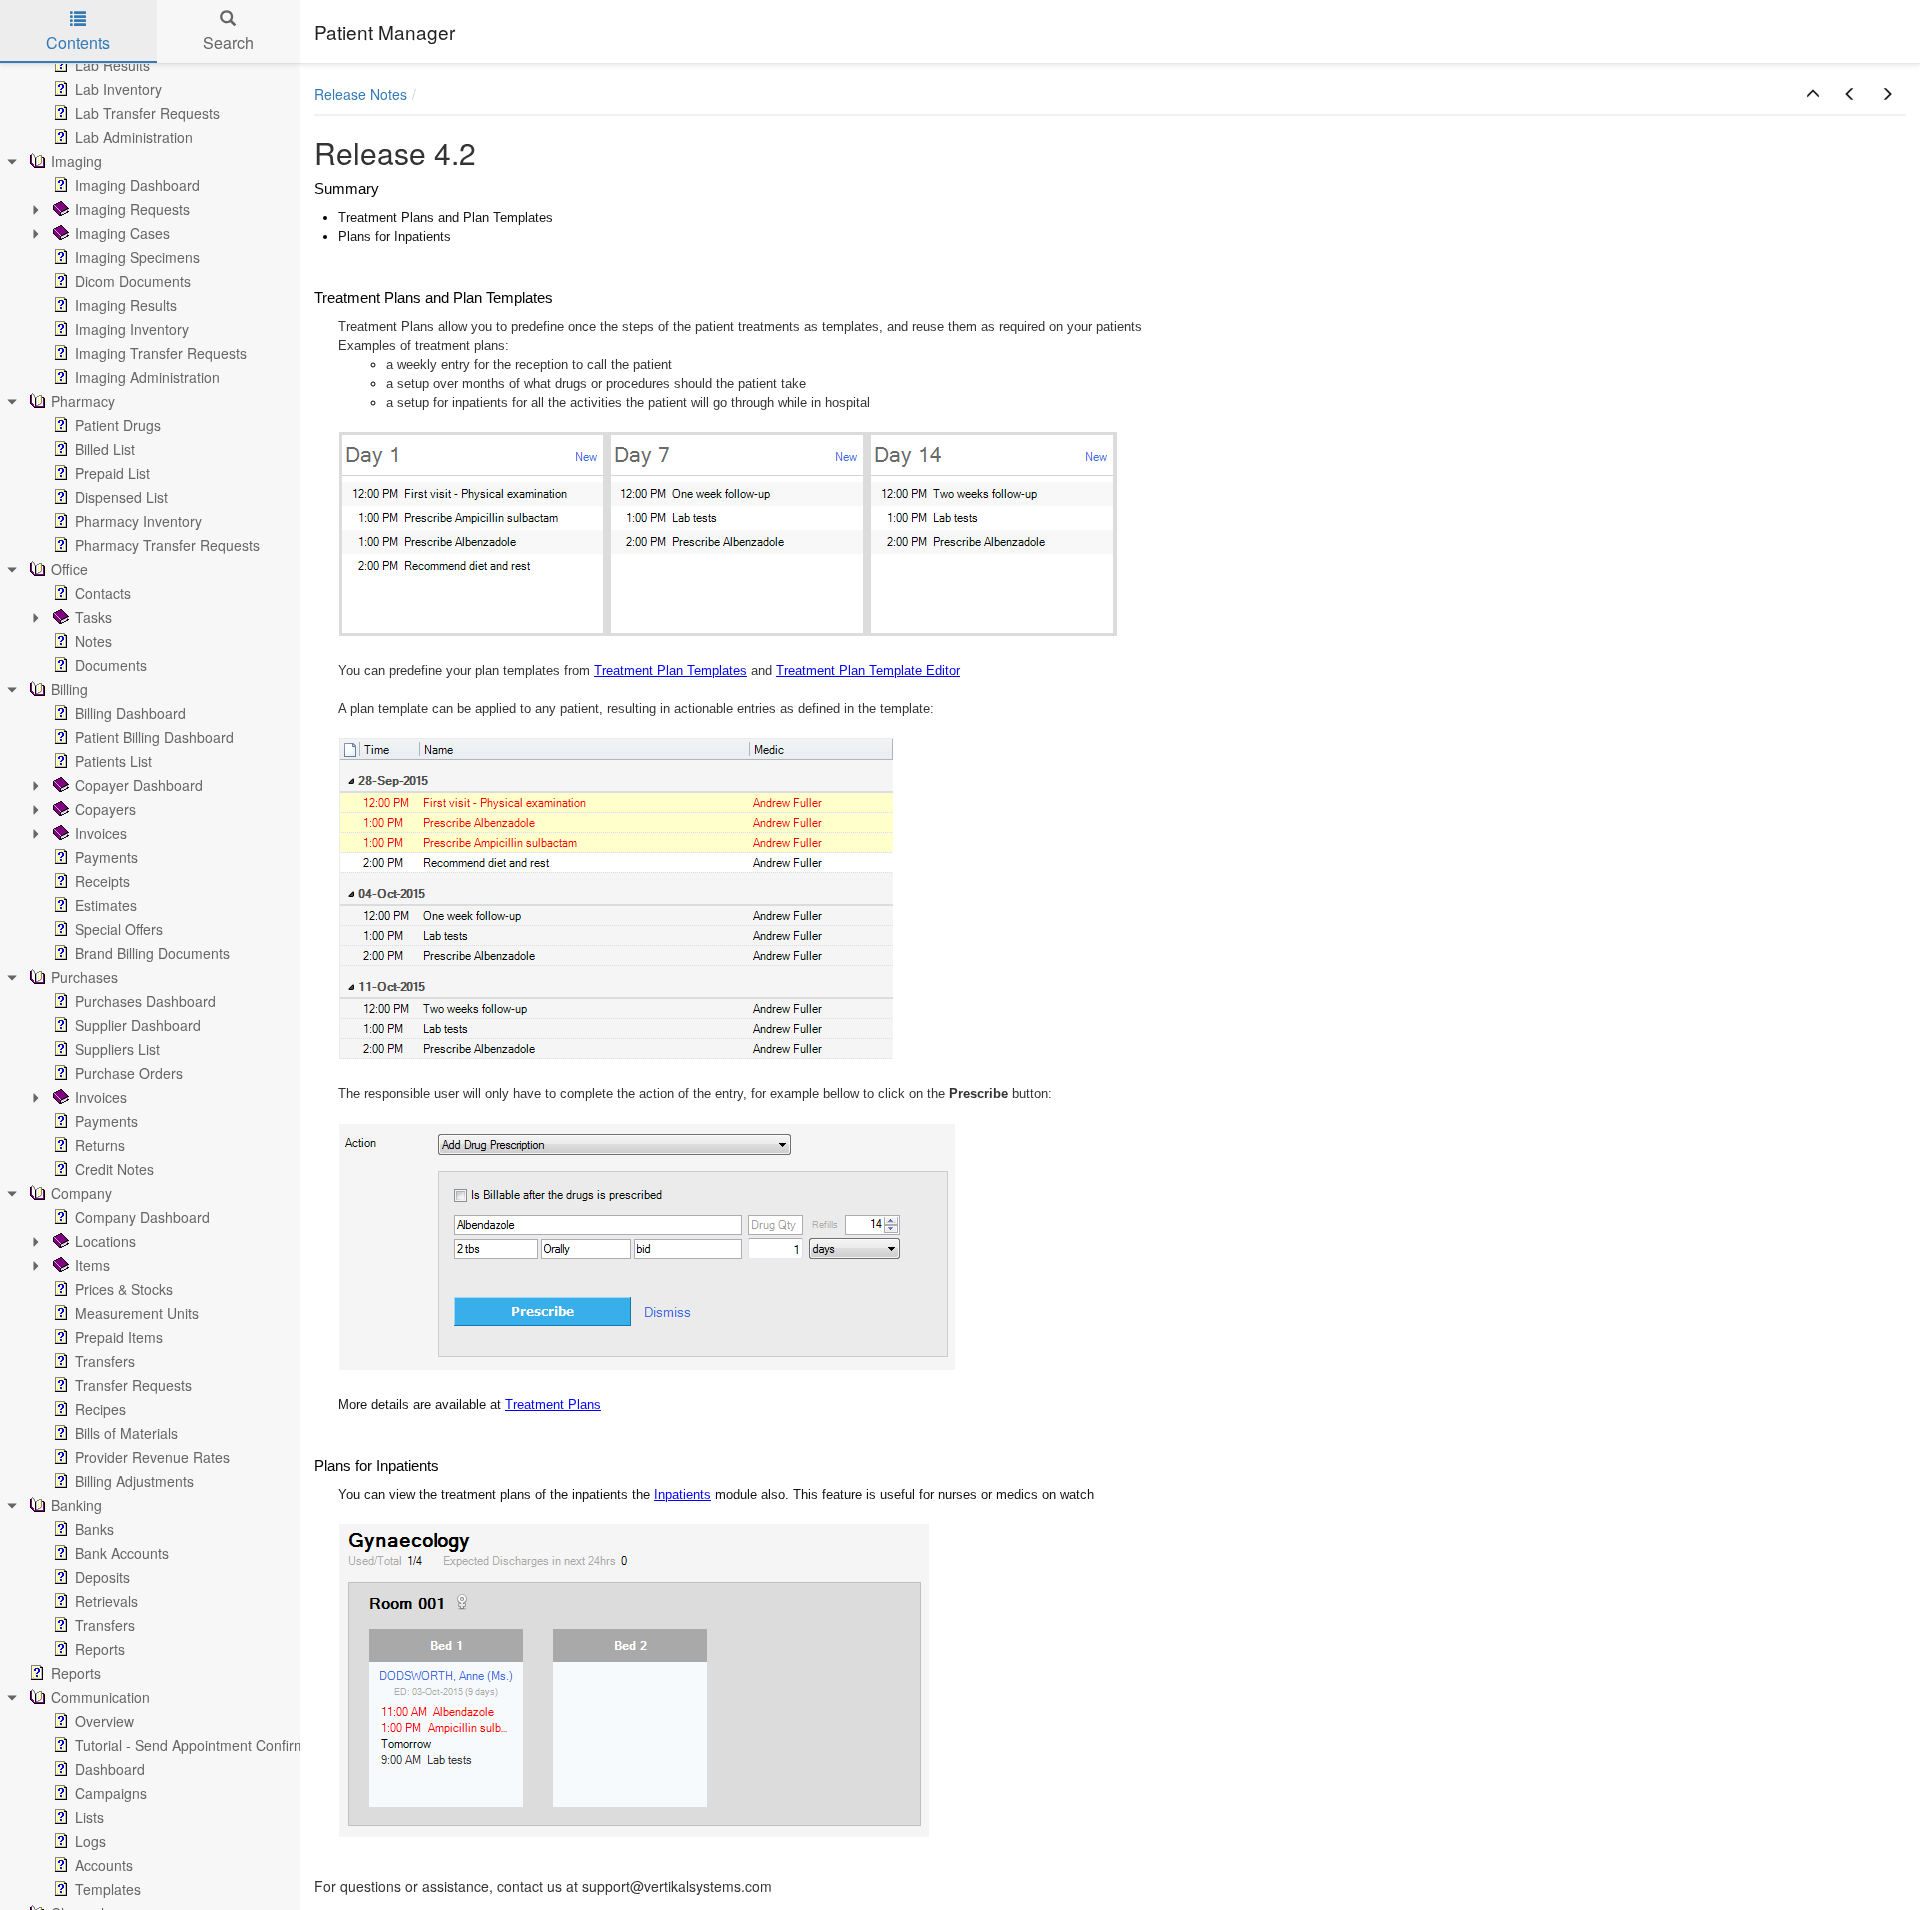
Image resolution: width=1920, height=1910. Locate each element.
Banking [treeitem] (76, 1505)
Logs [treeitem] (90, 1841)
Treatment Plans (553, 1404)
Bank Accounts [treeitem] (122, 1553)
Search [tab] (228, 42)
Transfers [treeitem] (105, 1361)
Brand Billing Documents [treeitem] (152, 953)
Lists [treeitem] (89, 1817)
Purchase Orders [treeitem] (129, 1073)
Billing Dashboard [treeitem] (130, 713)
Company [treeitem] (81, 1193)
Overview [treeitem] (104, 1721)
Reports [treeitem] (100, 1649)
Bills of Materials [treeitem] (126, 1433)
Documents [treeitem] (111, 665)
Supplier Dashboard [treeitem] (138, 1025)
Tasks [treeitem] (93, 617)
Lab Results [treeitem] (112, 65)
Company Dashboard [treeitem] (142, 1217)
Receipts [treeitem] (102, 881)
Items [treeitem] (92, 1265)
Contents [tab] (78, 42)
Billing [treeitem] (69, 689)
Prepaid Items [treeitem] (119, 1337)
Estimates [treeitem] (106, 905)
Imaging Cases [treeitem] (122, 233)
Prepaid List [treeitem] (112, 473)
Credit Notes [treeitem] (114, 1169)
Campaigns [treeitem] (111, 1793)
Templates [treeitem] (108, 1889)
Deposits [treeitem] (102, 1577)
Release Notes (360, 94)
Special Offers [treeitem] (119, 929)
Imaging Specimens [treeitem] (137, 257)
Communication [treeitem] (100, 1697)
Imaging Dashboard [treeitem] (137, 185)
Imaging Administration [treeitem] (147, 377)
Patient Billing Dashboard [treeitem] (154, 737)
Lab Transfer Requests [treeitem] (147, 113)
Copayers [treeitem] (105, 809)
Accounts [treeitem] (104, 1865)
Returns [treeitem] (100, 1145)
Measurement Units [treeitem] (137, 1313)
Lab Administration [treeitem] (134, 137)
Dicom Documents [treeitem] (133, 281)
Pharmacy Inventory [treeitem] (138, 521)
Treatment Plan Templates (670, 670)
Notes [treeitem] (93, 641)
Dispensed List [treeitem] (121, 497)
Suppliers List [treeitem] (117, 1049)
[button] (1813, 94)
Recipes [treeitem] (100, 1409)
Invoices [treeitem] (101, 833)
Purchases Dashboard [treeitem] (145, 1001)
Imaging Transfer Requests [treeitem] (161, 353)
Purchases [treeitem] (84, 977)
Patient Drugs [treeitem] (118, 425)
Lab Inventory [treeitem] (118, 89)
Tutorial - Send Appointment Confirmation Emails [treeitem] (229, 1745)
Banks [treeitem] (94, 1529)
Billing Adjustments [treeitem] (134, 1481)
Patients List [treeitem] (113, 761)
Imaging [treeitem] (76, 161)
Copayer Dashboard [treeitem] (139, 785)
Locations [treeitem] (105, 1241)
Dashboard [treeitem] (110, 1769)
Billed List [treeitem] (105, 449)
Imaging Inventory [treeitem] (132, 329)
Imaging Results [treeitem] (126, 305)
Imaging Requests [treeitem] (132, 209)
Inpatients (682, 1494)
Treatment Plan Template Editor (868, 670)
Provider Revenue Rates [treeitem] (152, 1457)
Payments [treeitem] (106, 857)
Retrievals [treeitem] (106, 1601)
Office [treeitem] (69, 569)
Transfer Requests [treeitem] (133, 1385)
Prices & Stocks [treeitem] (124, 1289)
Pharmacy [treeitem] (83, 401)
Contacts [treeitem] (103, 593)
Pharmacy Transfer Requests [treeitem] (167, 545)
